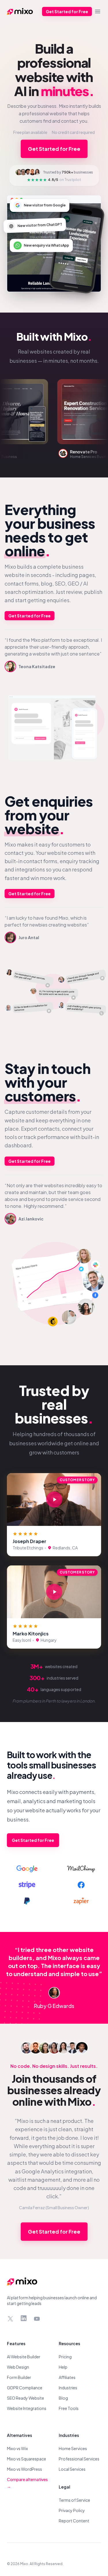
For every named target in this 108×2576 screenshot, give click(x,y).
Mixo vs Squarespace (26, 2459)
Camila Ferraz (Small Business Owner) (54, 2208)
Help (63, 2367)
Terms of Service (74, 2500)
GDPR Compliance (25, 2388)
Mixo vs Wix (17, 2448)
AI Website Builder (24, 2357)
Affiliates (67, 2377)
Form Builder (19, 2377)
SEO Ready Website (25, 2398)
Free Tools (69, 2408)
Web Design (18, 2367)
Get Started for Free (67, 11)
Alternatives (19, 2435)
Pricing (65, 2357)
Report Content (74, 2521)
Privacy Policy (72, 2510)
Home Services (73, 2448)
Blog (63, 2398)
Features (16, 2343)
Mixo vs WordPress (24, 2469)
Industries (68, 2388)
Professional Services (79, 2459)
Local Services (72, 2469)
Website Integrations (27, 2408)
